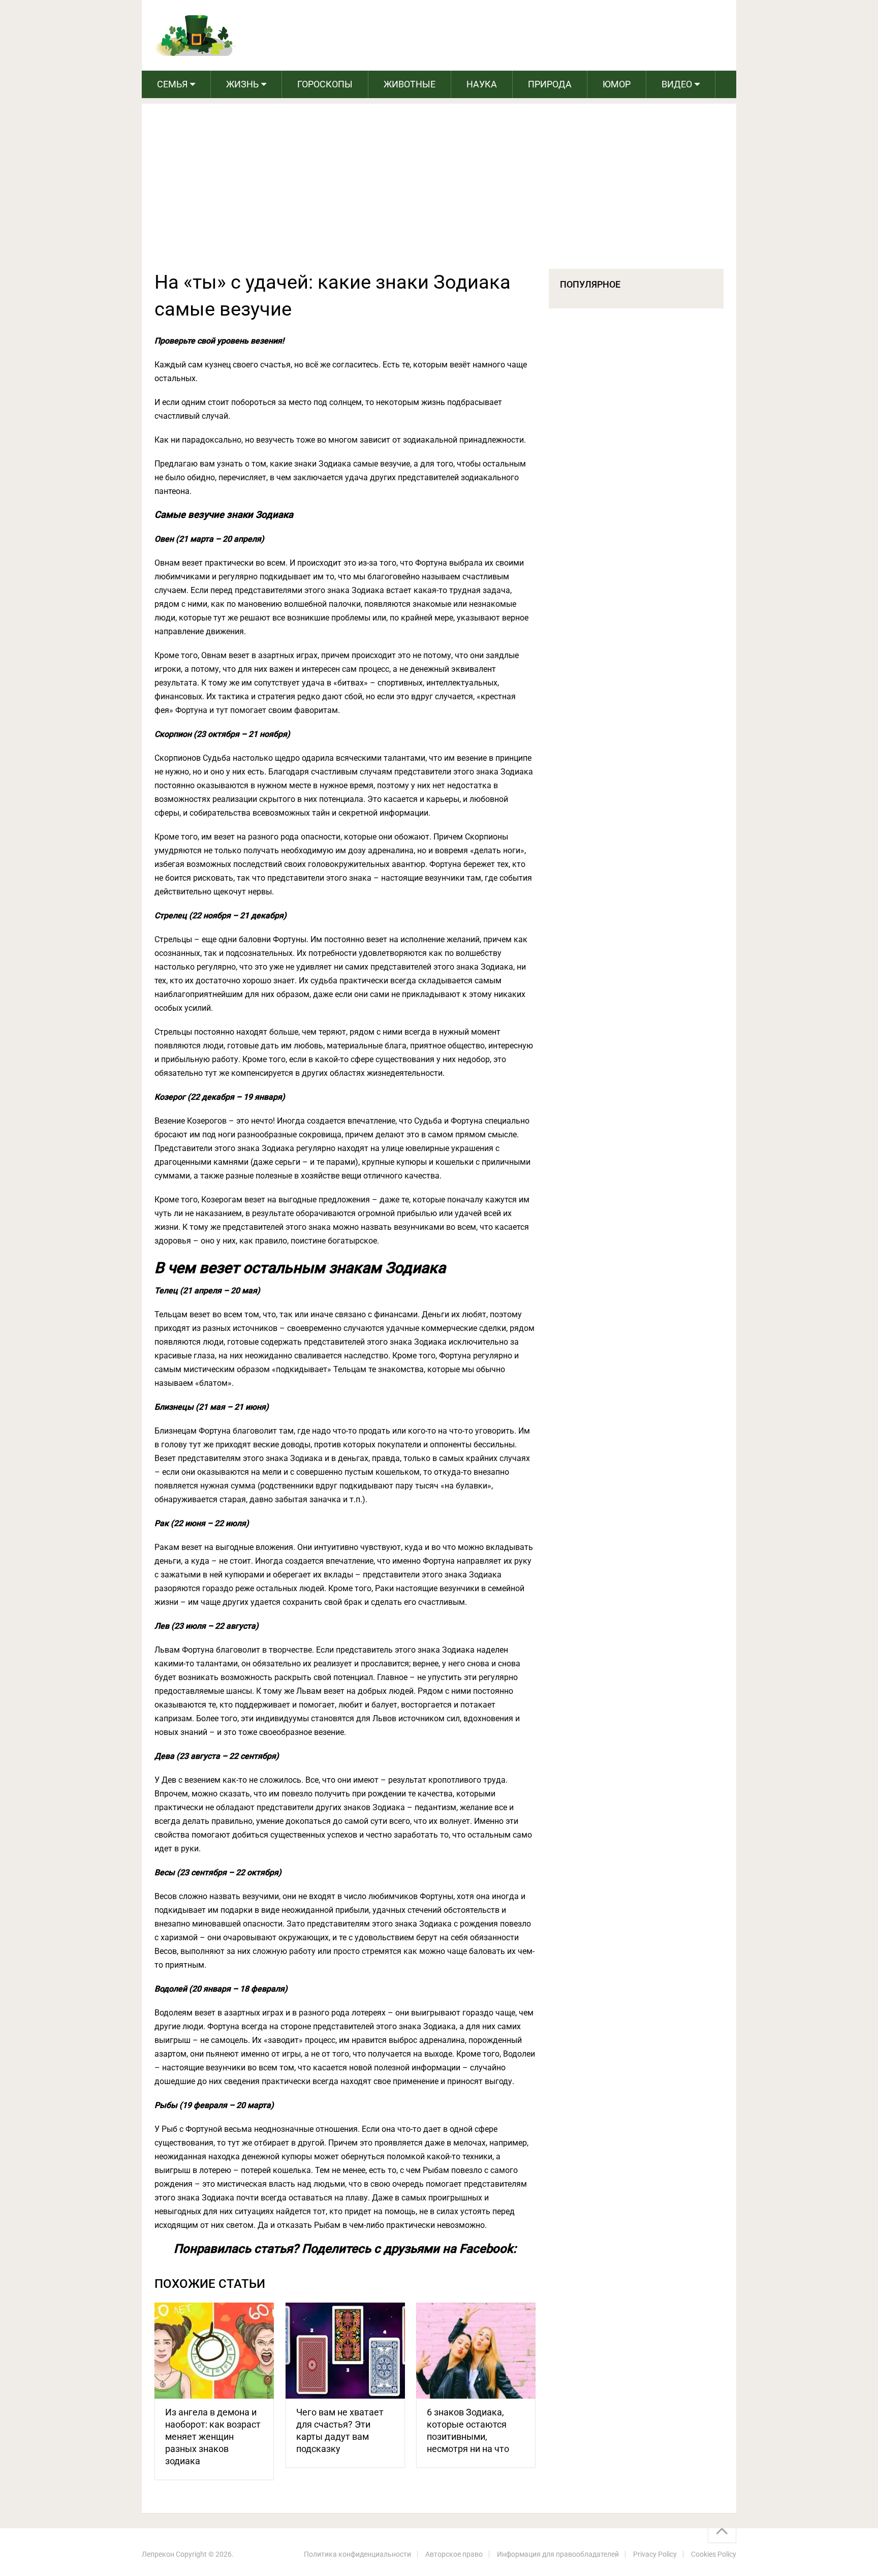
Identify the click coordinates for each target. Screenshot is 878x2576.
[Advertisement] (439, 193)
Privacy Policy (655, 2554)
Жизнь (242, 84)
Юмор (617, 84)
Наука (482, 84)
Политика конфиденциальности (357, 2554)
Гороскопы (325, 84)
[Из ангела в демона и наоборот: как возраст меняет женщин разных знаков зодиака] (214, 2351)
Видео (677, 84)
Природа (550, 84)
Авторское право (454, 2554)
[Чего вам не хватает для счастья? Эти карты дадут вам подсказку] (345, 2351)
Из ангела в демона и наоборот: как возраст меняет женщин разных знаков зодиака (213, 2437)
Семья (172, 84)
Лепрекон (158, 2554)
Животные (410, 84)
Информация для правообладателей (558, 2554)
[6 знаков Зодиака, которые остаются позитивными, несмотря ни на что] (476, 2351)
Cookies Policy (714, 2554)
